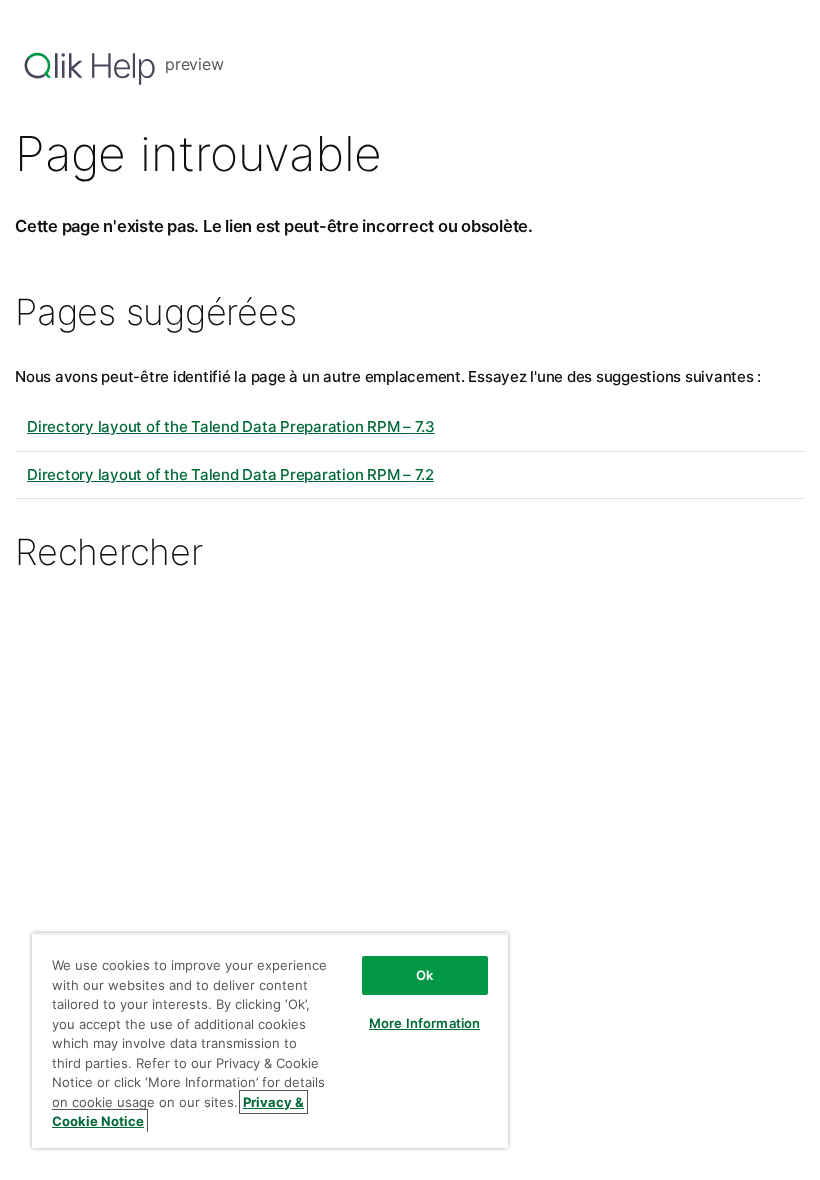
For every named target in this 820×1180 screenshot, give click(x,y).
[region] (270, 1040)
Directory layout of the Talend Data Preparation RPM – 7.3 (231, 426)
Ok (424, 975)
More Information (424, 1023)
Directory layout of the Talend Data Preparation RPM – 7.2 (230, 474)
